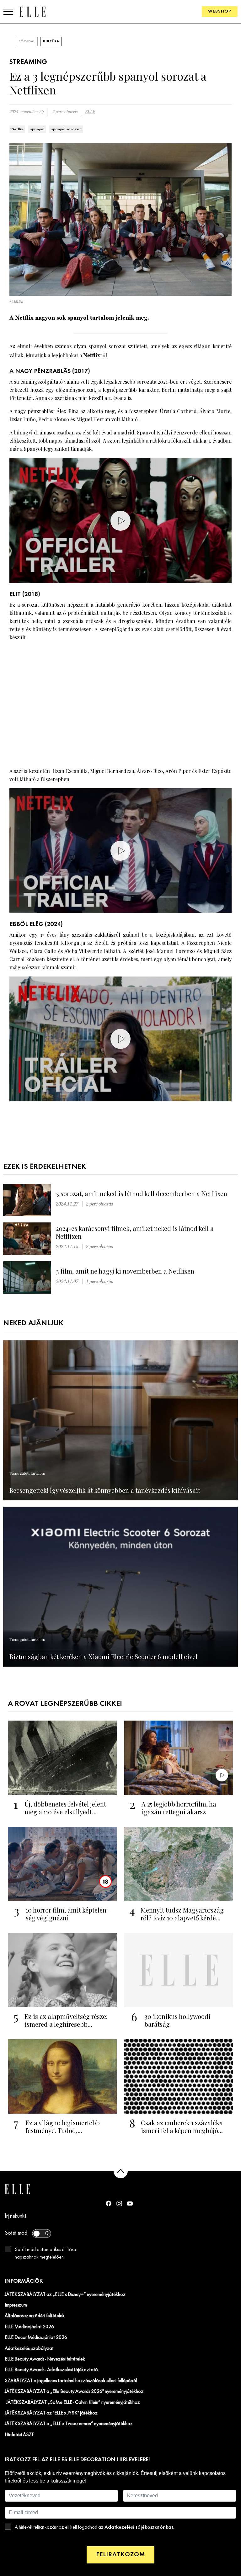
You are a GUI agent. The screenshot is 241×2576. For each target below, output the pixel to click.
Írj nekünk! (16, 2216)
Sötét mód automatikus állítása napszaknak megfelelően (46, 2254)
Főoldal (27, 41)
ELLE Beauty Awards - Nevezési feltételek (45, 2359)
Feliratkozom (120, 2555)
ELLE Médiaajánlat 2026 (29, 2327)
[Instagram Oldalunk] (119, 2203)
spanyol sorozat (66, 129)
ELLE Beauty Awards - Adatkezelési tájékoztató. (52, 2370)
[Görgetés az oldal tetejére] (121, 2171)
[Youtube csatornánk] (130, 2203)
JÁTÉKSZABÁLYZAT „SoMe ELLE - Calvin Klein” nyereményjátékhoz (72, 2403)
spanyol (37, 129)
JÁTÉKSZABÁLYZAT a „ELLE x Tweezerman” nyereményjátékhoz (69, 2424)
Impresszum (16, 2305)
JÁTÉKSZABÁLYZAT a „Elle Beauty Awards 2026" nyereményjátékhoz (74, 2392)
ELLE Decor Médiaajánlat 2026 (36, 2338)
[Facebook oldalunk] (109, 2203)
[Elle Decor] (32, 11)
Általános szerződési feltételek (35, 2316)
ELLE (90, 112)
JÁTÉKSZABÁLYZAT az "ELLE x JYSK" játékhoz (51, 2413)
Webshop (220, 11)
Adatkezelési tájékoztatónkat (139, 2527)
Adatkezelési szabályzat (29, 2349)
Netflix (17, 129)
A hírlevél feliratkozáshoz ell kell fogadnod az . (94, 2527)
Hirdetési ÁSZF (19, 2435)
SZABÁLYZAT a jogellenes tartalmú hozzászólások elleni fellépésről (71, 2381)
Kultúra (51, 41)
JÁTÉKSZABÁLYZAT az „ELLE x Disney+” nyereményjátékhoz (65, 2295)
